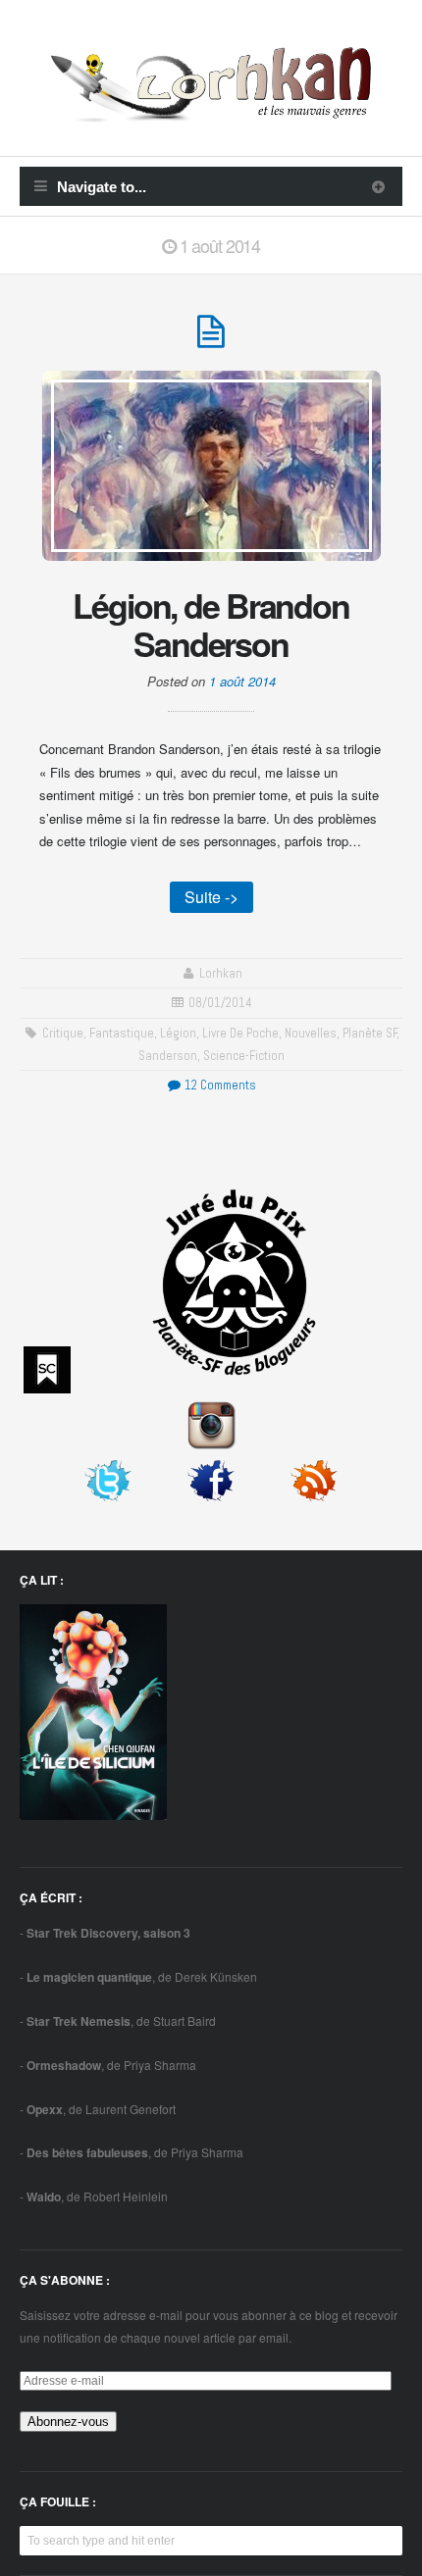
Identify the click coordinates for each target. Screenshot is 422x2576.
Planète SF (370, 1033)
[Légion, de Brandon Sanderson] (211, 340)
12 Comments (219, 1085)
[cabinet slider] (378, 186)
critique (63, 1033)
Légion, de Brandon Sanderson (211, 624)
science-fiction (244, 1056)
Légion (178, 1033)
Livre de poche (240, 1033)
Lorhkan (221, 973)
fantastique (122, 1033)
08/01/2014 (220, 1003)
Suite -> (211, 897)
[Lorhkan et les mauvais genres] (211, 111)
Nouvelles (311, 1033)
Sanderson (168, 1056)
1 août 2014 (242, 681)
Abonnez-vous (68, 2422)
